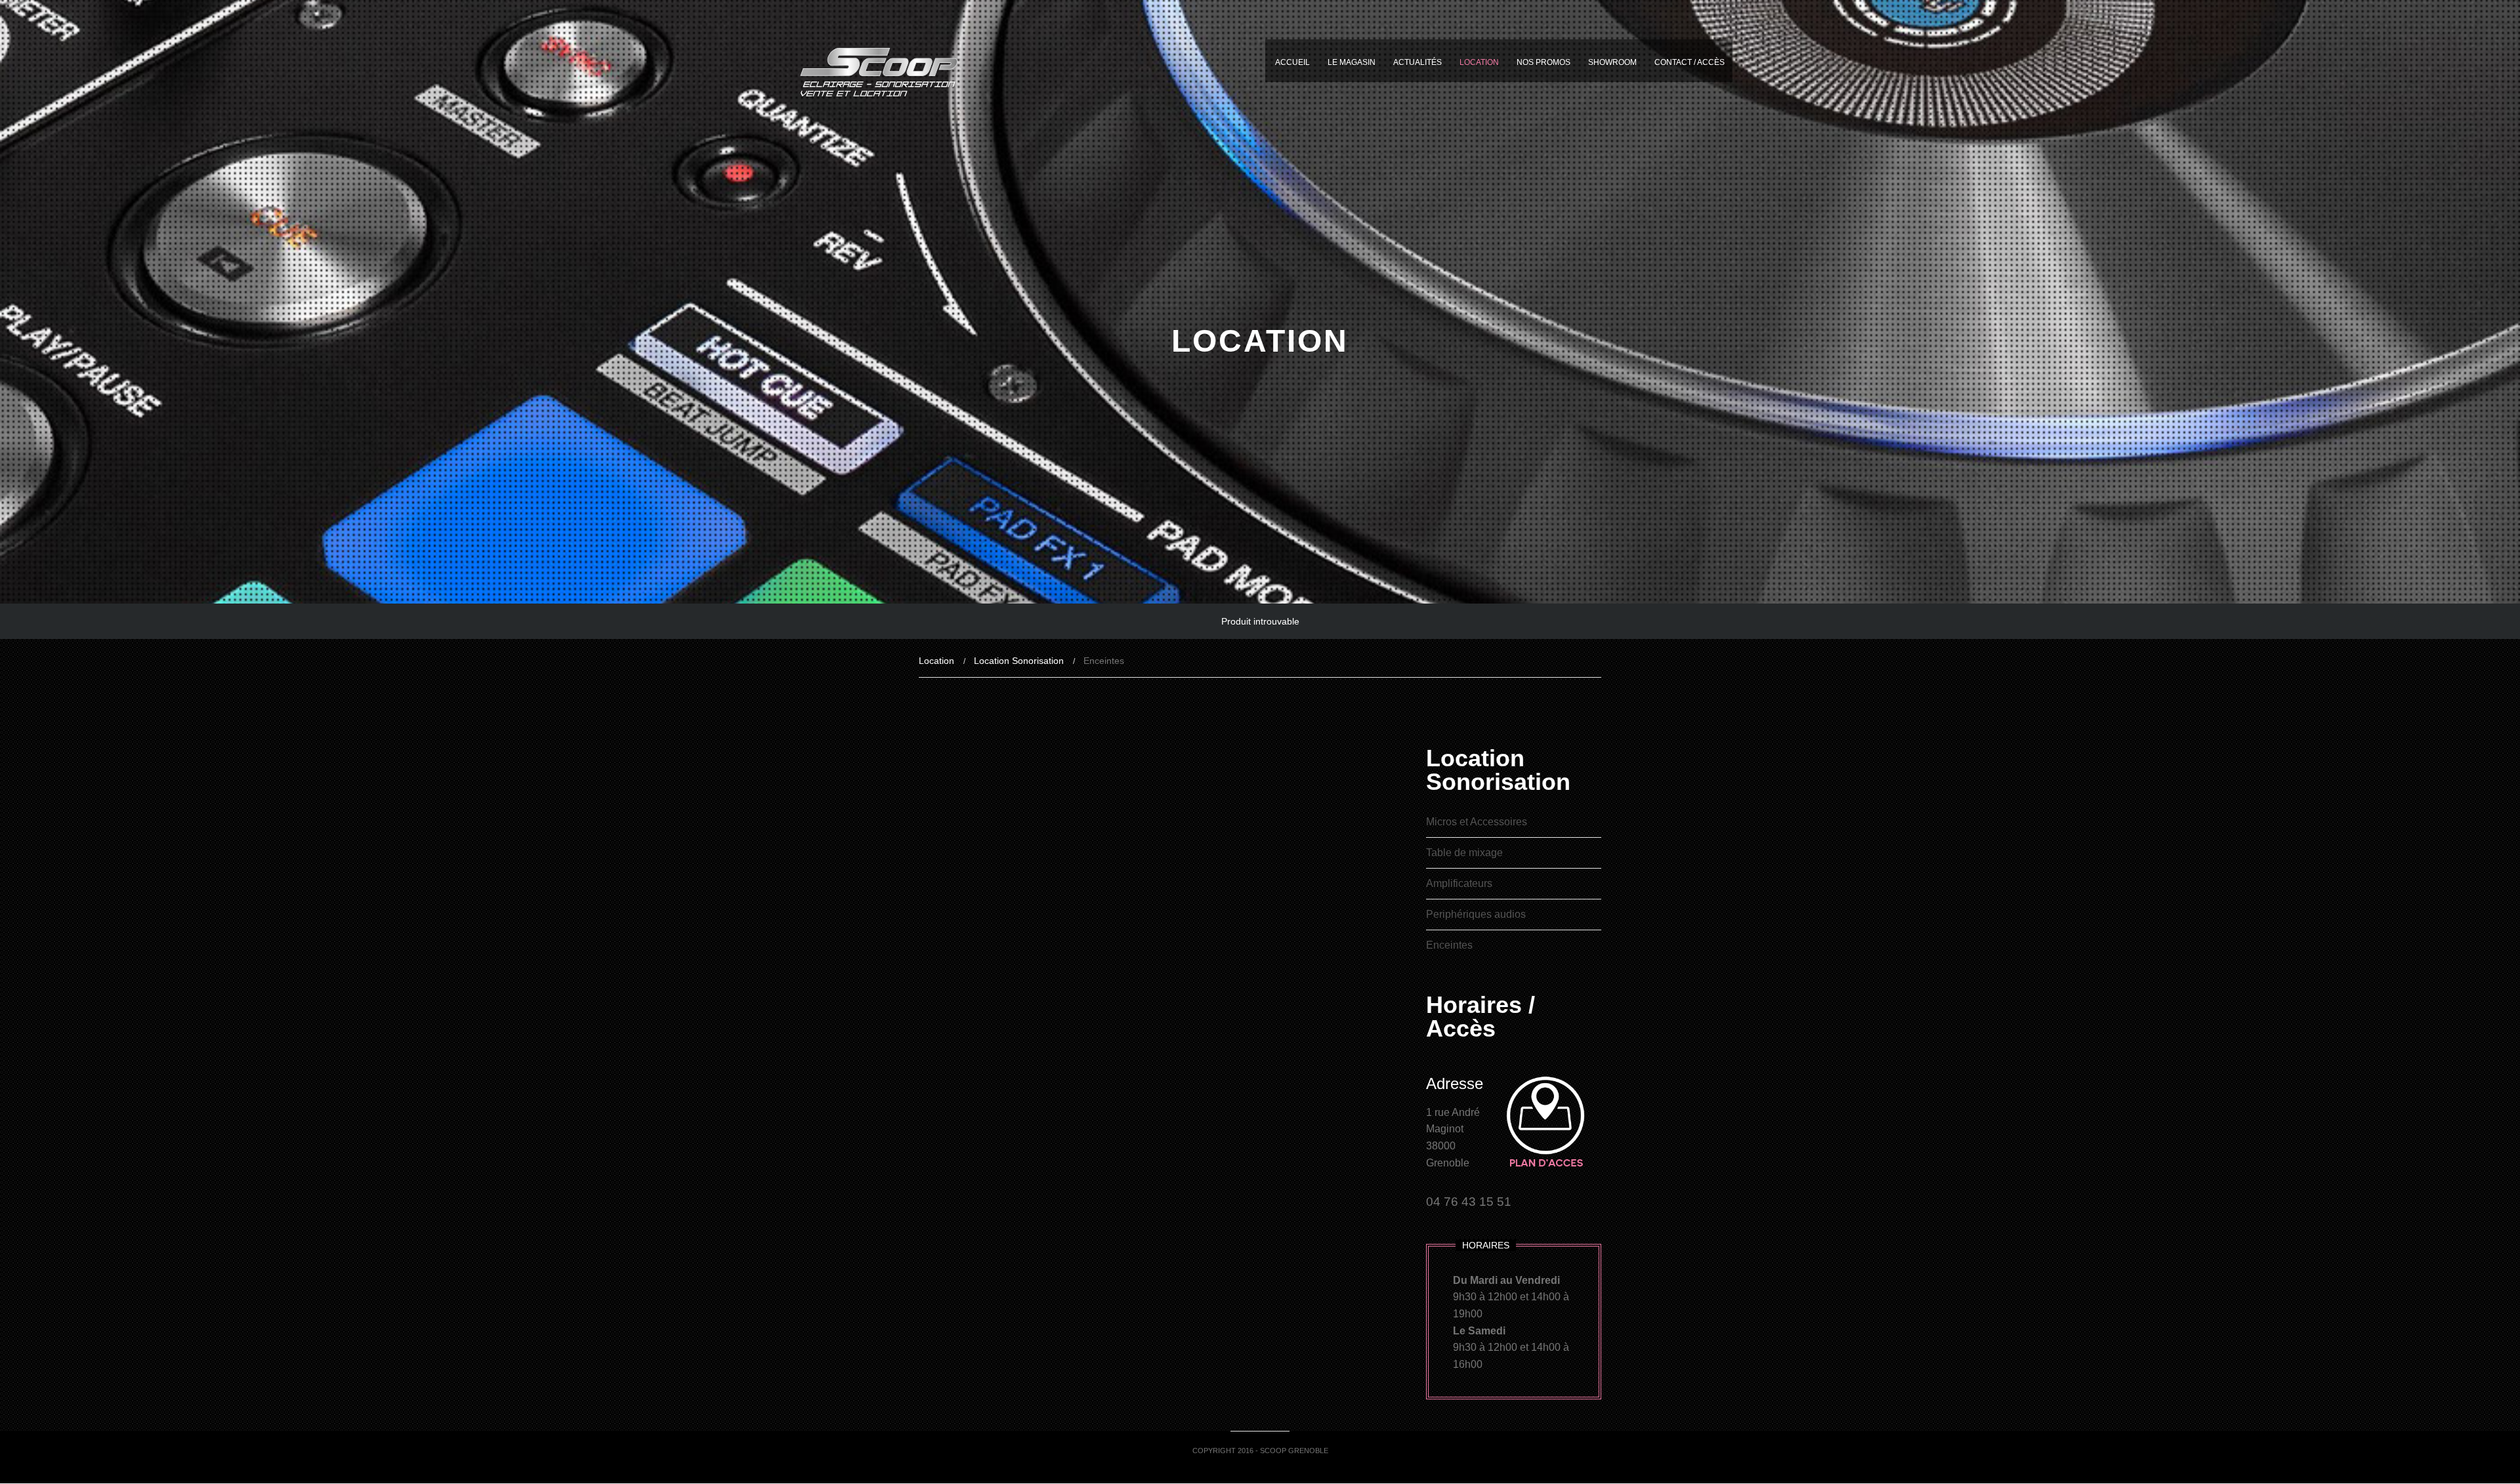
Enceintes (1449, 945)
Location (1479, 62)
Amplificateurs (1459, 883)
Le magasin (1352, 62)
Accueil (1292, 62)
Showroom (1612, 62)
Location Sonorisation (1019, 661)
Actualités (1417, 62)
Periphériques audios (1476, 914)
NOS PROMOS (1543, 62)
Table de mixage (1464, 853)
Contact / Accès (1690, 62)
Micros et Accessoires (1477, 822)
